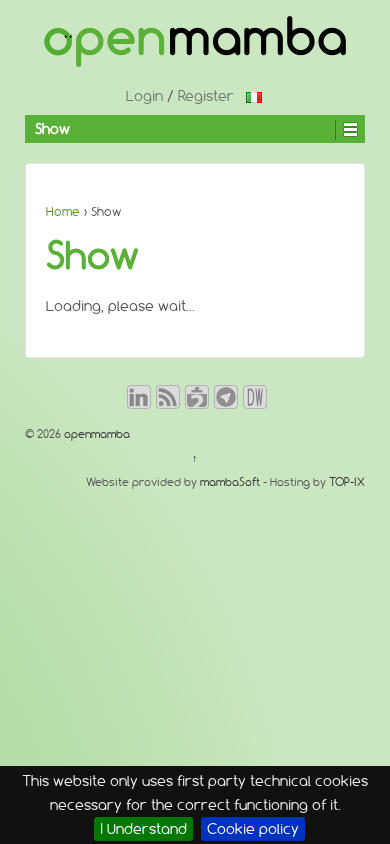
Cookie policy (253, 829)
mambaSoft (230, 482)
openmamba (95, 434)
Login (144, 96)
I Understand (143, 829)
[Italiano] (254, 96)
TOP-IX (347, 482)
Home (63, 211)
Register (206, 96)
